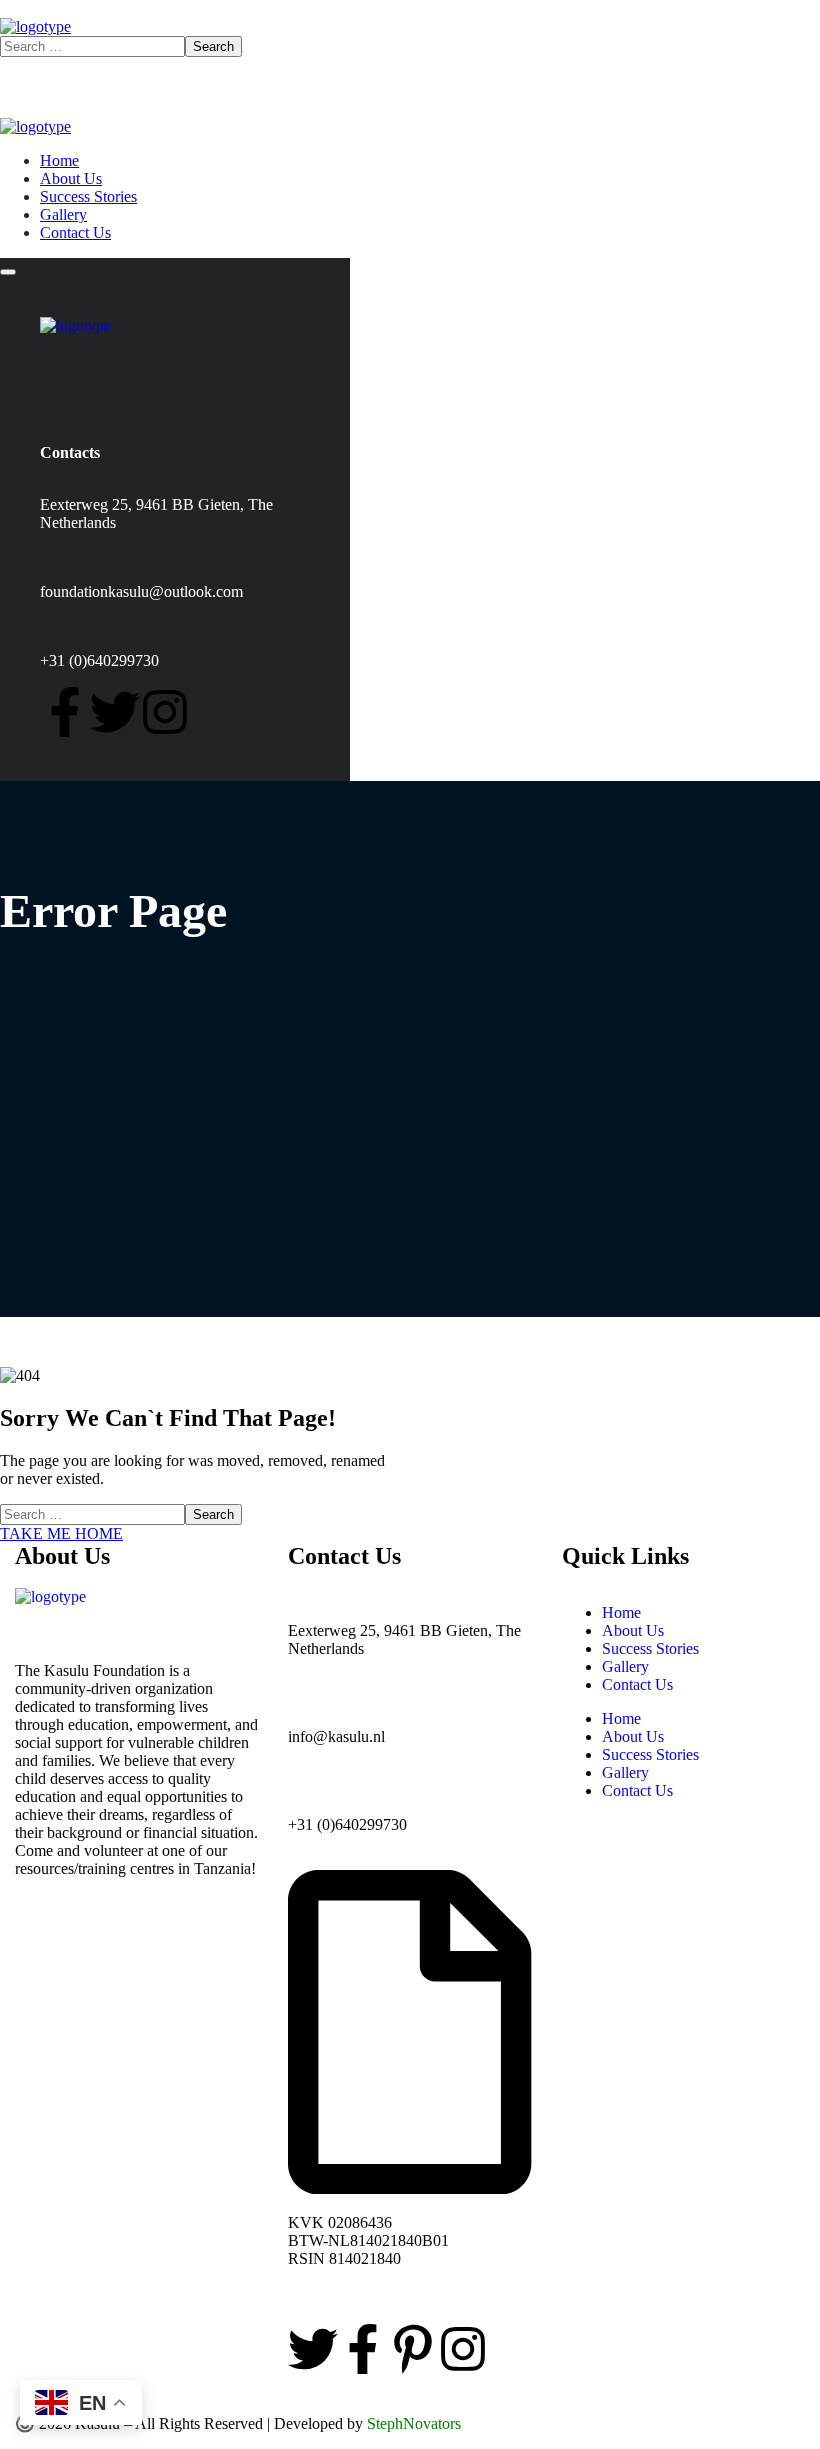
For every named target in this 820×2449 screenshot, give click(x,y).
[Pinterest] (413, 2349)
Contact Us (637, 1684)
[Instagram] (165, 712)
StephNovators (414, 2423)
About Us (633, 1630)
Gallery (625, 1666)
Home (621, 1612)
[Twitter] (115, 712)
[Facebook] (65, 712)
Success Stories (650, 1648)
